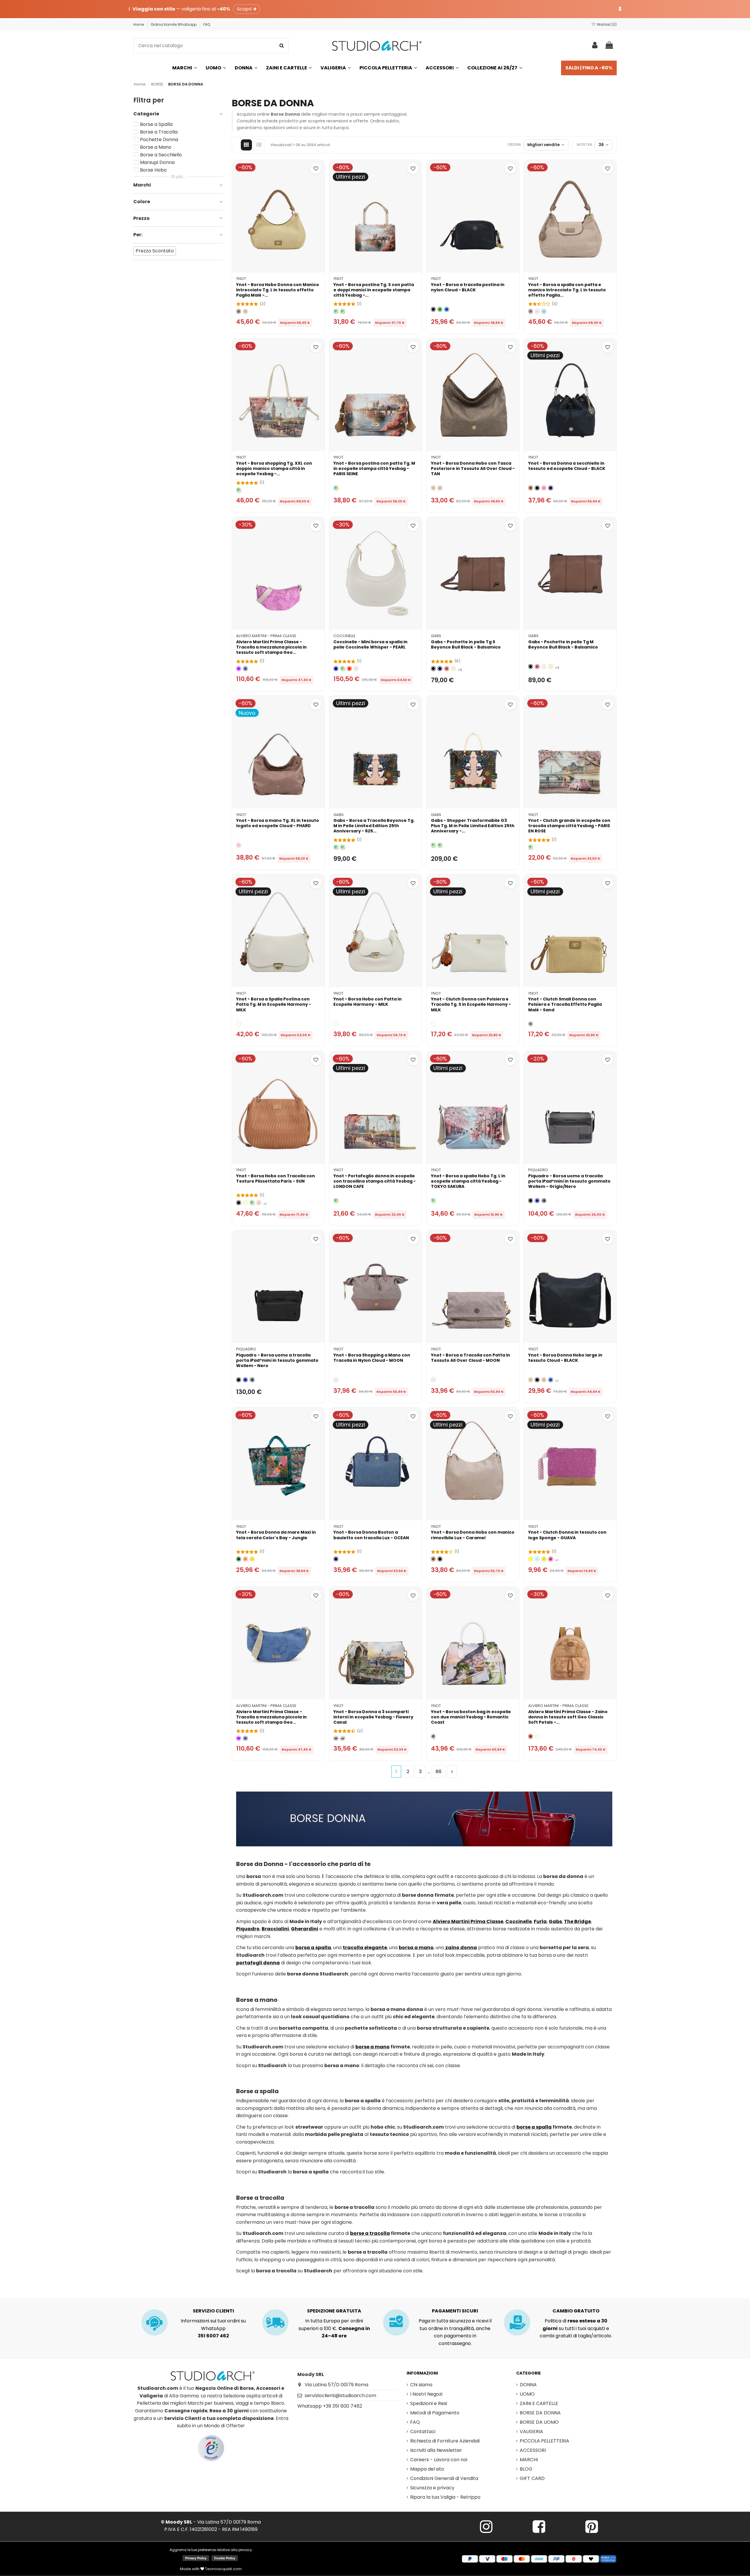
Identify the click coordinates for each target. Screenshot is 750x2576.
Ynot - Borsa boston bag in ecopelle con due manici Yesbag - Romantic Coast (471, 1717)
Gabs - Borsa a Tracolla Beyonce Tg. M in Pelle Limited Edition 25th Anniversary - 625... (374, 826)
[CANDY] (544, 488)
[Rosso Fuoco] (447, 669)
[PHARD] (239, 845)
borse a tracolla (370, 2233)
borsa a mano (416, 1948)
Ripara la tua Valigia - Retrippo (445, 2497)
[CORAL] (245, 1559)
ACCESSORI (533, 2450)
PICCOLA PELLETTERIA (544, 2441)
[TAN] (440, 488)
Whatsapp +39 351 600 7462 (330, 2406)
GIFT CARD (532, 2478)
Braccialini (275, 1929)
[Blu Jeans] (245, 669)
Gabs (436, 636)
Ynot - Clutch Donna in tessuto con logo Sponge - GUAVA (567, 1535)
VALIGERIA (531, 2432)
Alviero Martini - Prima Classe (266, 636)
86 (439, 1772)
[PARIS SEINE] (336, 311)
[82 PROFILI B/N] (336, 847)
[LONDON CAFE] (239, 490)
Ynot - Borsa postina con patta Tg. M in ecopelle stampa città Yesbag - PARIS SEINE (374, 468)
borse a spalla (534, 2127)
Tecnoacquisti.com (223, 2569)
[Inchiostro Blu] (440, 669)
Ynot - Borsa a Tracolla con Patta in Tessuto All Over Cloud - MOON (471, 1358)
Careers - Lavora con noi (439, 2460)
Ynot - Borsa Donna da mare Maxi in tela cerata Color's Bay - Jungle (276, 1535)
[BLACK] (433, 309)
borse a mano (373, 2047)
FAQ (207, 24)
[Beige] (245, 311)
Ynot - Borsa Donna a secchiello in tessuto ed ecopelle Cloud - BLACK (567, 466)
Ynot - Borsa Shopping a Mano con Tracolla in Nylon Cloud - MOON (372, 1358)
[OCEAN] (551, 488)
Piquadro (538, 1170)
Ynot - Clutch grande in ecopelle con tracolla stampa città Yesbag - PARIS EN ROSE (569, 826)
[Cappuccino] (453, 669)
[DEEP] (252, 1203)
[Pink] (537, 311)
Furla (540, 1921)
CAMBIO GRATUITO (576, 2311)
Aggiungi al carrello (282, 265)
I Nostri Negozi (426, 2394)
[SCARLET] (349, 669)
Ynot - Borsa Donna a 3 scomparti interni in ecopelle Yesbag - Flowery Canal (373, 1717)
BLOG (526, 2469)
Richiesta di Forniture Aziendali (445, 2441)
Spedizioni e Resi (429, 2403)
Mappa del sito (427, 2469)
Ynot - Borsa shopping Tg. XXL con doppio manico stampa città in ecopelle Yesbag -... (274, 468)
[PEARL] (356, 669)
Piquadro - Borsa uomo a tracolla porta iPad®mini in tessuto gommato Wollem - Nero (277, 1360)
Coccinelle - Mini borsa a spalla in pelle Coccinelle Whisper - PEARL (370, 644)
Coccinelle (344, 636)
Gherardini (305, 1929)
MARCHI (529, 2460)
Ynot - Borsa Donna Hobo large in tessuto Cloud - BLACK (565, 1358)
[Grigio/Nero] (544, 1201)
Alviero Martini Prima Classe (468, 1921)
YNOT (241, 279)
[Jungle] (239, 1559)
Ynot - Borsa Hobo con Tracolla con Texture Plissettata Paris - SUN (276, 1178)
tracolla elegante (365, 1948)
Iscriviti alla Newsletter (436, 2450)
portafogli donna (258, 1963)
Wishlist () (606, 24)
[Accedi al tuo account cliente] (595, 46)
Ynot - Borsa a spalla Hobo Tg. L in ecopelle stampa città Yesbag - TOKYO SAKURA (468, 1181)
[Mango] (544, 1559)
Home (139, 24)
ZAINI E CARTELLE (539, 2403)
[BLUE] (447, 309)
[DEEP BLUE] (336, 669)
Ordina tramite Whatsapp (174, 24)
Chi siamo (421, 2385)
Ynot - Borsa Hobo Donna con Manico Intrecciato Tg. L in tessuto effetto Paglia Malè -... (278, 290)
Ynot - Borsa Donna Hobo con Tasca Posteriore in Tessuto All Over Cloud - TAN (473, 468)
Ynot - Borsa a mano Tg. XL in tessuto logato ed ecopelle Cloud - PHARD (278, 823)
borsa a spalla (313, 1948)
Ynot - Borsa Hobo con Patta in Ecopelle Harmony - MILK (368, 1002)
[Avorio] (537, 1736)
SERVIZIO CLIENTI (213, 2311)
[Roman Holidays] (343, 1738)
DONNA (528, 2385)
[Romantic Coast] (433, 1736)
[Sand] (239, 311)
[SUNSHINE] (252, 1559)
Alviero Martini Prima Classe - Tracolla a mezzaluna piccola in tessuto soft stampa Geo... (271, 647)
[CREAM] (245, 1203)
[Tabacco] (531, 1736)
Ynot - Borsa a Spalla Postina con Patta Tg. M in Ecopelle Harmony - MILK (274, 1004)
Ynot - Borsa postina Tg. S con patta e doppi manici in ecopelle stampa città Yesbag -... (374, 290)
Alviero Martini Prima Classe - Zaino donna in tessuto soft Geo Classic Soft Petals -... (568, 1717)
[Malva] (239, 669)
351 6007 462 (213, 2336)
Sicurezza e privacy (432, 2488)
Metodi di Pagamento (435, 2413)
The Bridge (577, 1921)
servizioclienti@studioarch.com (340, 2395)
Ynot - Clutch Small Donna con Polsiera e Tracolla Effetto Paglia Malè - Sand (565, 1004)
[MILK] (239, 1024)
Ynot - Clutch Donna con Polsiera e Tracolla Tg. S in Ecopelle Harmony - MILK (471, 1004)
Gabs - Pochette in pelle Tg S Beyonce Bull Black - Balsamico (466, 644)
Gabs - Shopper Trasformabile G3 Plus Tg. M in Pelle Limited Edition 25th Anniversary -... (473, 826)
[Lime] (531, 1559)
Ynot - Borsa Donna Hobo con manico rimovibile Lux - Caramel (473, 1535)
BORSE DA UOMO (539, 2422)
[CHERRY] (551, 1559)
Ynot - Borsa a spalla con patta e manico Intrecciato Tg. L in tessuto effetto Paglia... (567, 290)
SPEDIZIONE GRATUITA (334, 2311)
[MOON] (336, 1380)
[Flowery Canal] (336, 1738)
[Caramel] (531, 488)
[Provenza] (544, 667)
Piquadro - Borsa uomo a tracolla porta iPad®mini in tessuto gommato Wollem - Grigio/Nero (569, 1181)
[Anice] (537, 1559)
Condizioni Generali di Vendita (444, 2478)
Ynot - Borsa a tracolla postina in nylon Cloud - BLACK (468, 287)
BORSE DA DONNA (540, 2413)
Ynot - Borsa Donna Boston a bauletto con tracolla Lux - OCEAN (371, 1535)
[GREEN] (440, 309)
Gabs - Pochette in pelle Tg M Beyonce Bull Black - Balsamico (563, 644)
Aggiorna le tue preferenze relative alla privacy (211, 2550)
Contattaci (423, 2432)
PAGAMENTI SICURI (455, 2311)
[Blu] (537, 1201)
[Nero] (433, 669)
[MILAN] (343, 311)
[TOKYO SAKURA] (433, 1201)
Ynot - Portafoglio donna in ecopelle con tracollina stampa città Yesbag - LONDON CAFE (375, 1181)
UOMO (527, 2394)
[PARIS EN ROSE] (531, 847)
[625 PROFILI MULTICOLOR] (343, 847)
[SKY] (544, 311)
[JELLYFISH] (343, 669)
